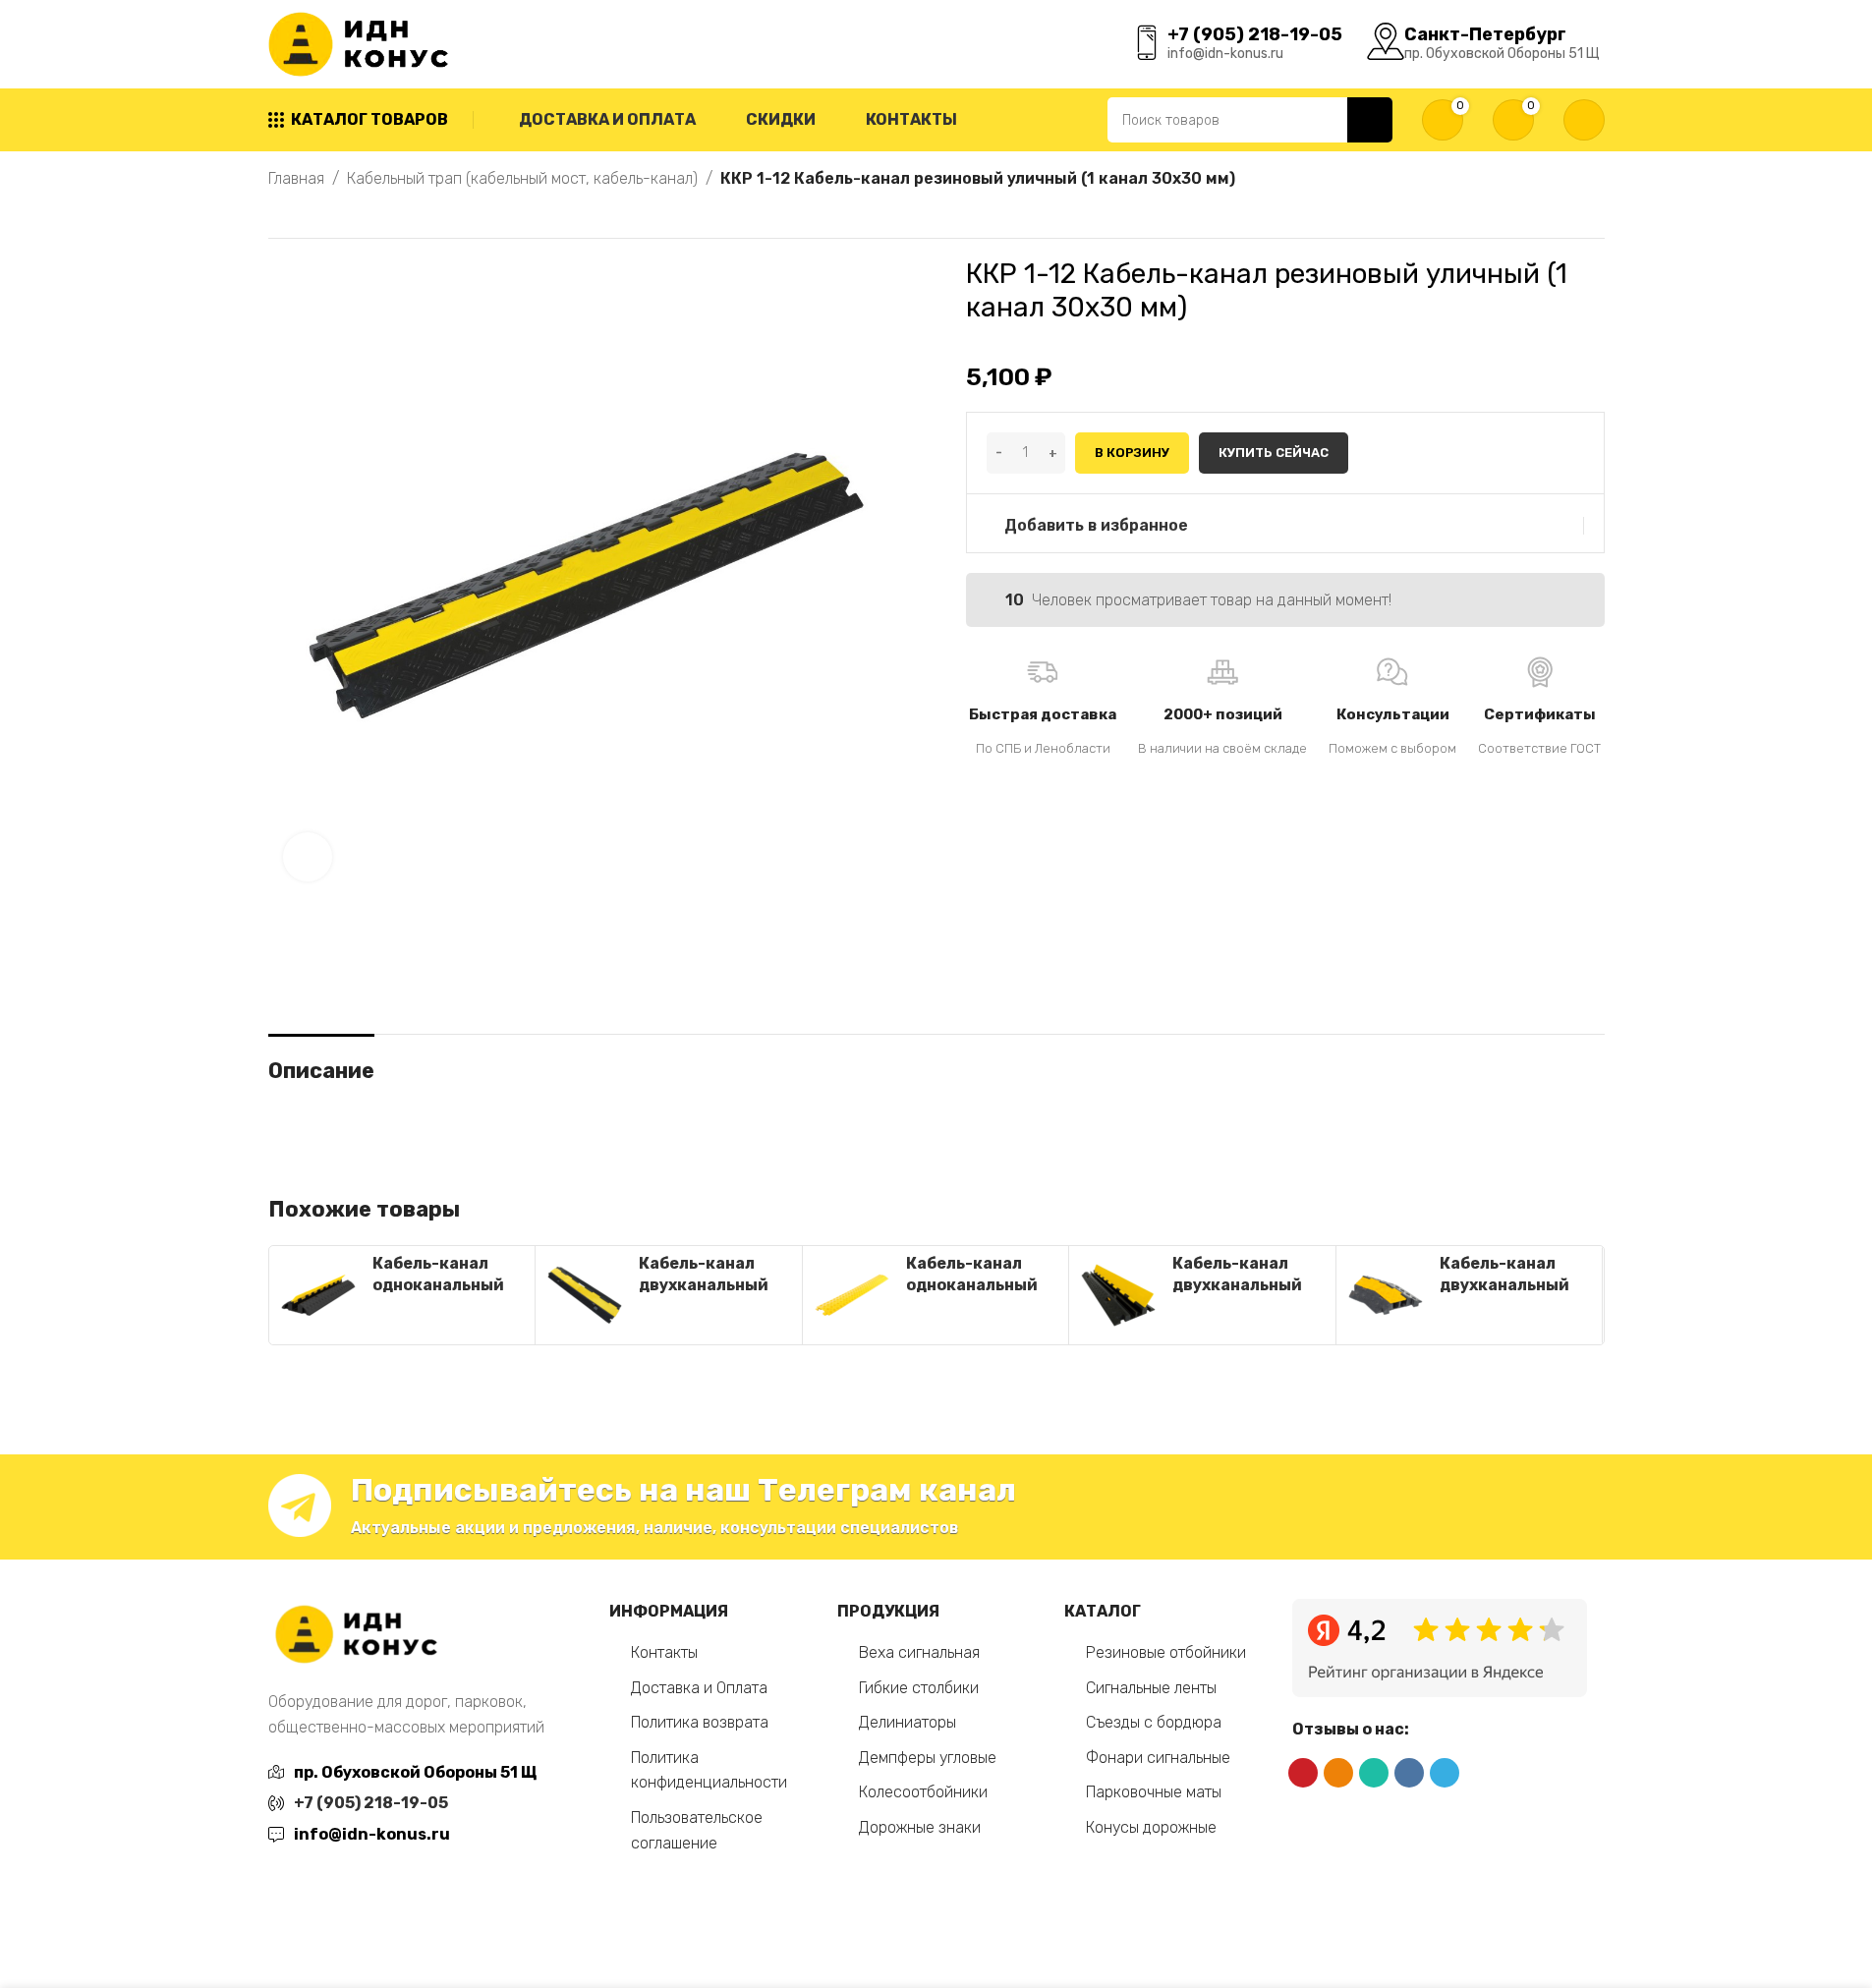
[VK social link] (1409, 1773)
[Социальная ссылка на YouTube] (1303, 1773)
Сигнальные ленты (1151, 1688)
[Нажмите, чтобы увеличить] (308, 857)
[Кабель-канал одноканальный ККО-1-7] (852, 1295)
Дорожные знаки (920, 1827)
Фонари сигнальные (1158, 1758)
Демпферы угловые (928, 1758)
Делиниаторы (908, 1722)
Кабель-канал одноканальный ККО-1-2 (438, 1285)
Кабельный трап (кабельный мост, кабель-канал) (522, 178)
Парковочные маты (1154, 1792)
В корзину (1132, 453)
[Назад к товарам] (304, 215)
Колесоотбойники (923, 1792)
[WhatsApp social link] (1374, 1773)
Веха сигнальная (919, 1652)
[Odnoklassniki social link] (1338, 1773)
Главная (296, 178)
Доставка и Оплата (699, 1688)
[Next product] (327, 215)
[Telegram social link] (1445, 1773)
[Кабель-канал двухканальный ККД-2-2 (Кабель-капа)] (585, 1295)
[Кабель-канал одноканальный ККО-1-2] (318, 1295)
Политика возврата (700, 1722)
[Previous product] (280, 215)
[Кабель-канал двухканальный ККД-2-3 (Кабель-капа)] (1118, 1295)
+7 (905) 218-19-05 (371, 1803)
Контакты (664, 1652)
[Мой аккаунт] (1584, 120)
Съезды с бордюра (1154, 1722)
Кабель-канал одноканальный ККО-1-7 (972, 1285)
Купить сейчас (1274, 453)
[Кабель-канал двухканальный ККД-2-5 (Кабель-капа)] (1386, 1295)
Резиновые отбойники (1166, 1652)
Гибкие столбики (919, 1688)
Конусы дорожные (1151, 1827)
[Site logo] (363, 43)
